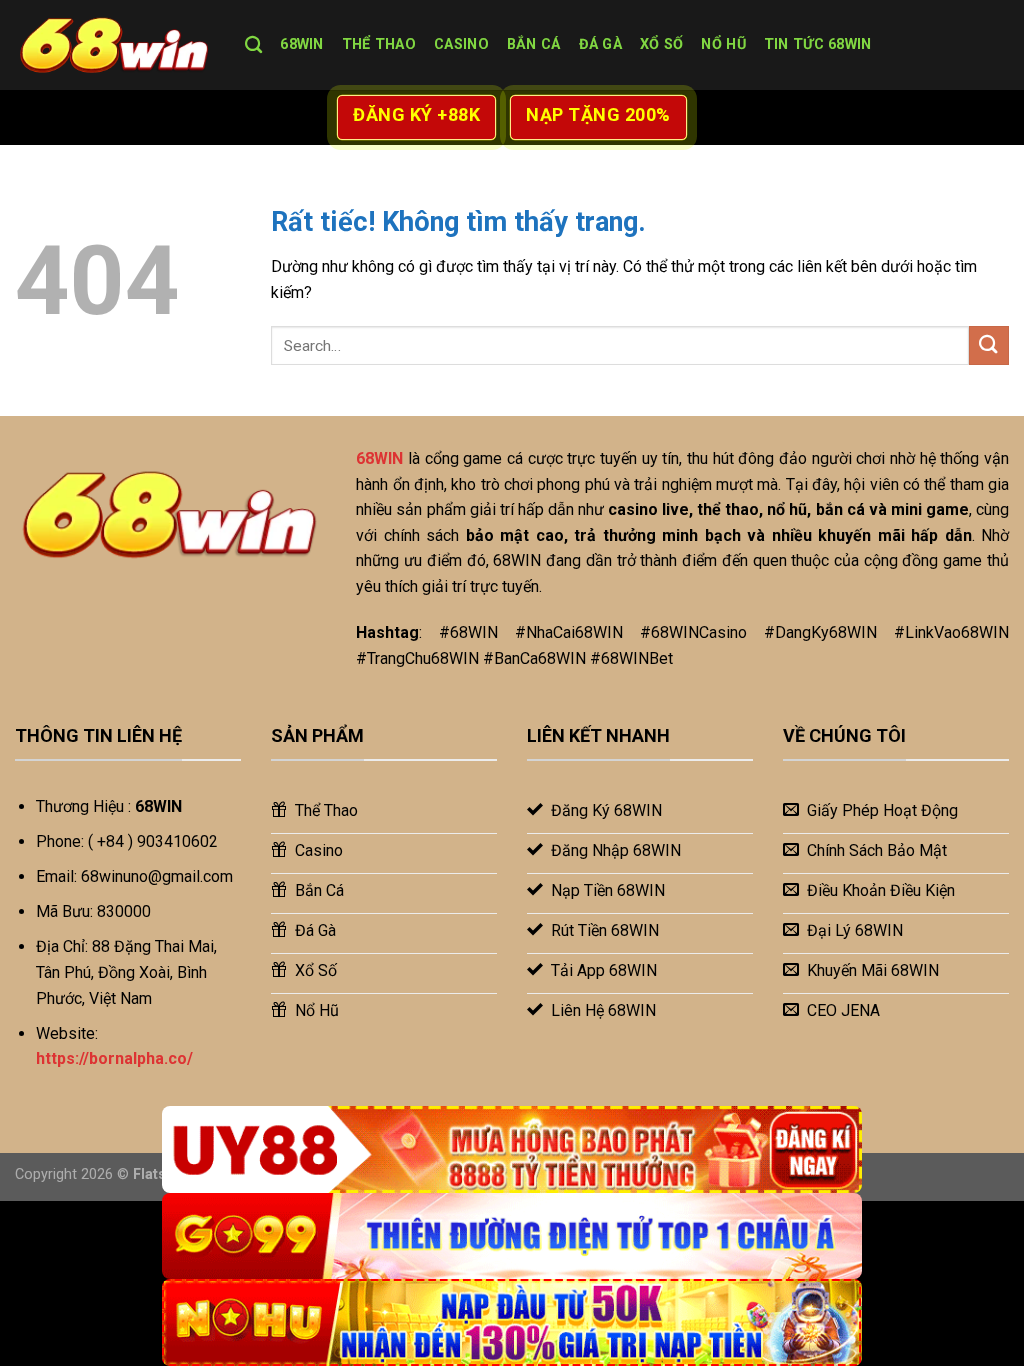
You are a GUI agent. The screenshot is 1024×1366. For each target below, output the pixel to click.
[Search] (253, 45)
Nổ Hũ (723, 44)
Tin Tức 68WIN (818, 44)
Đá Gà (600, 44)
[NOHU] (512, 1322)
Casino (461, 44)
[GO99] (512, 1236)
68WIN (301, 44)
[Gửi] (989, 345)
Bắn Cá (534, 44)
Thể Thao (379, 44)
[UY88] (512, 1149)
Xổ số (661, 44)
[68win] (115, 45)
